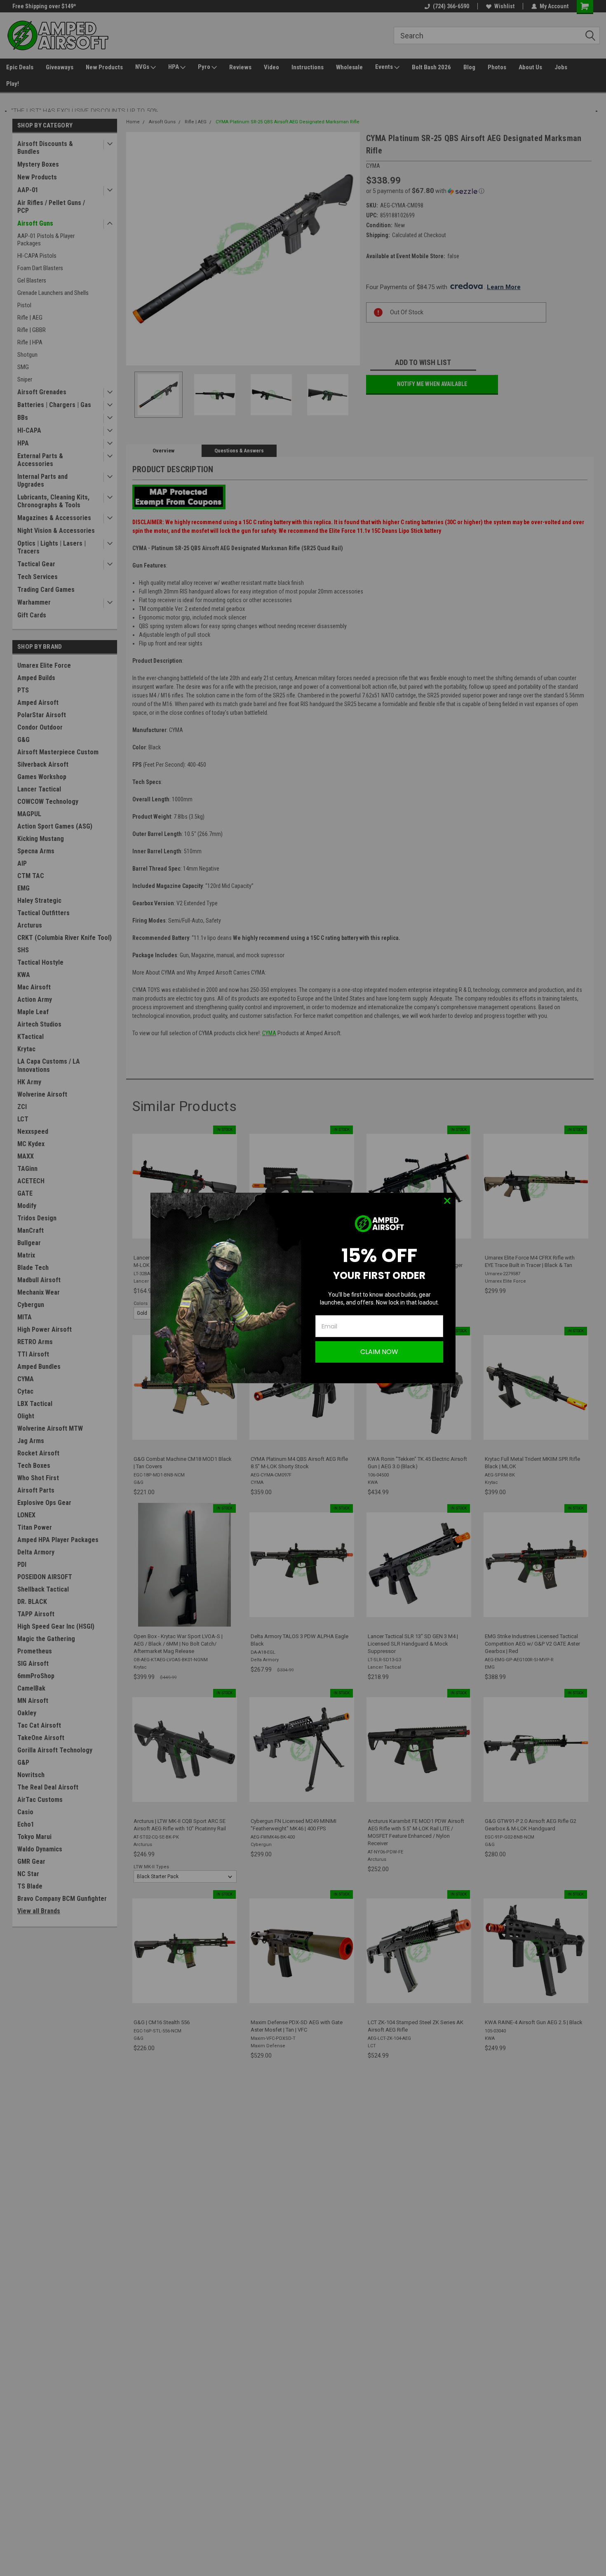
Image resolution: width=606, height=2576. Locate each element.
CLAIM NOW (379, 1352)
